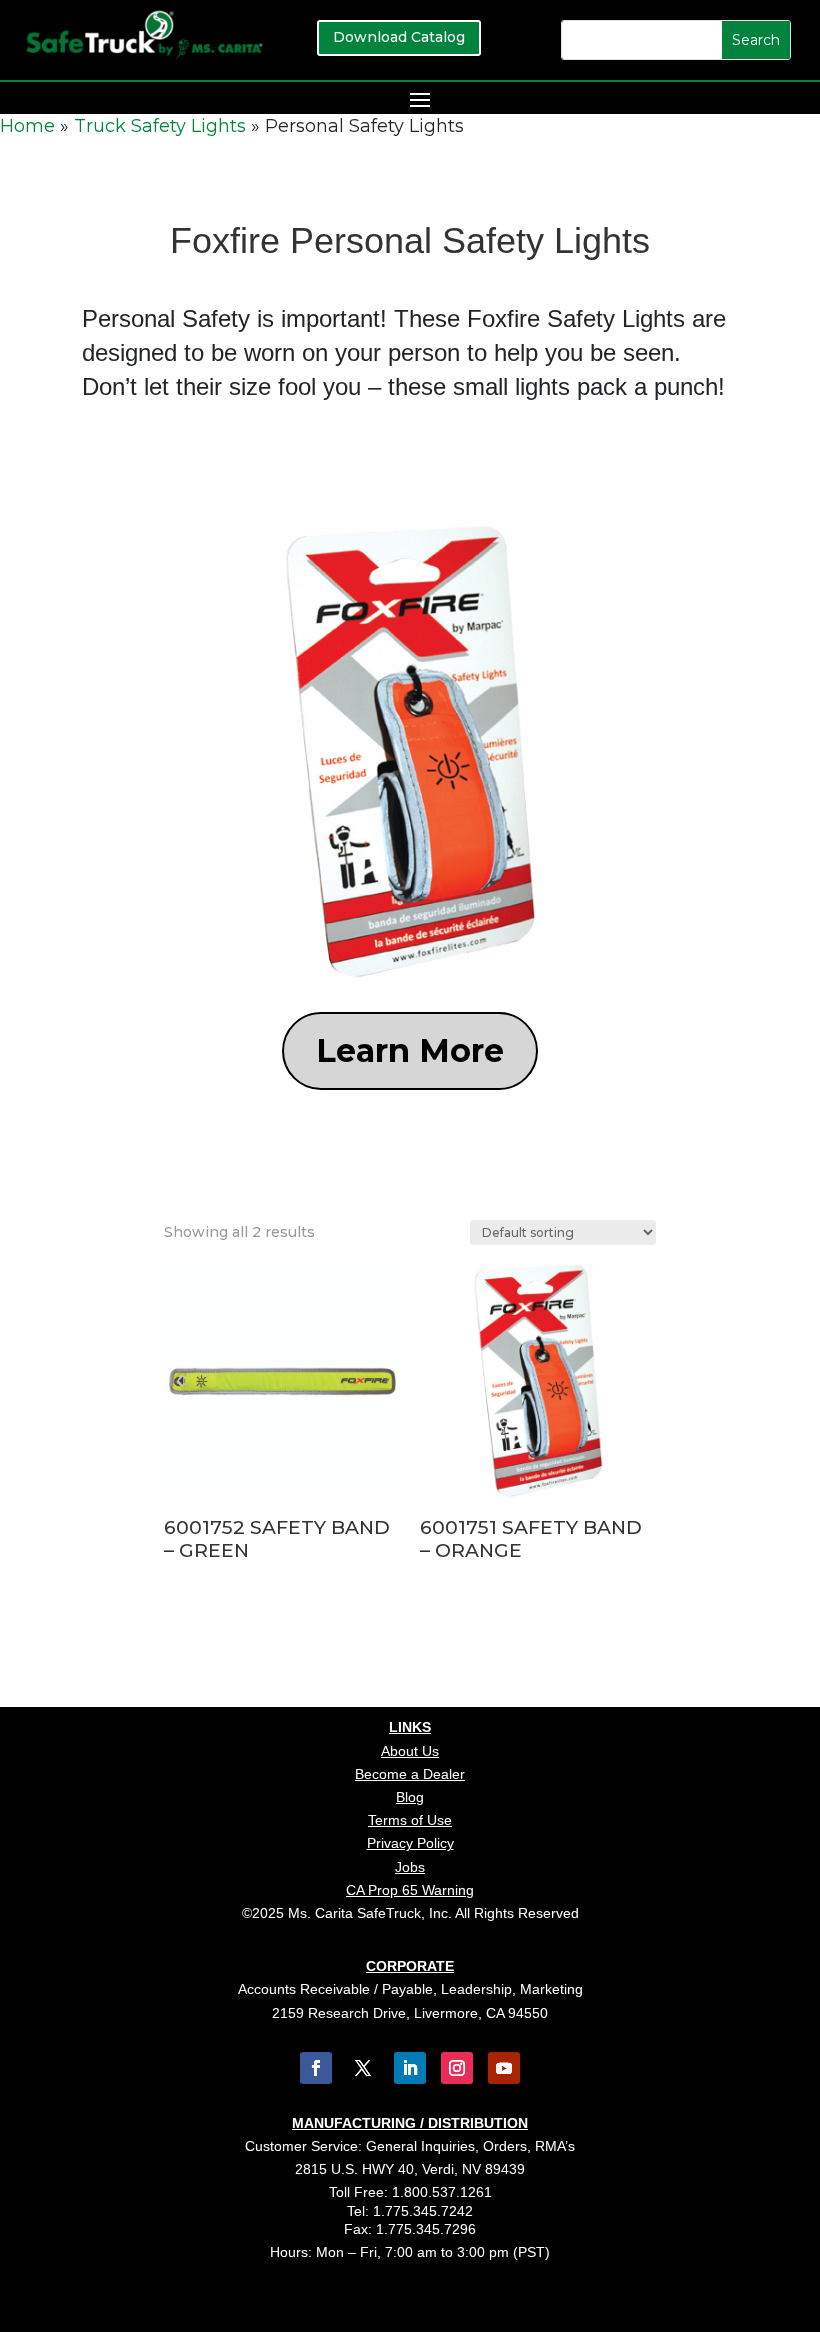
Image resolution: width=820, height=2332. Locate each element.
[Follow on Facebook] (316, 2068)
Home (27, 126)
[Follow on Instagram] (457, 2068)
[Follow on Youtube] (504, 2068)
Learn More (410, 1050)
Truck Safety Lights (160, 126)
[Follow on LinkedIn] (410, 2068)
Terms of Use (410, 1820)
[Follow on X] (363, 2068)
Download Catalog (399, 37)
